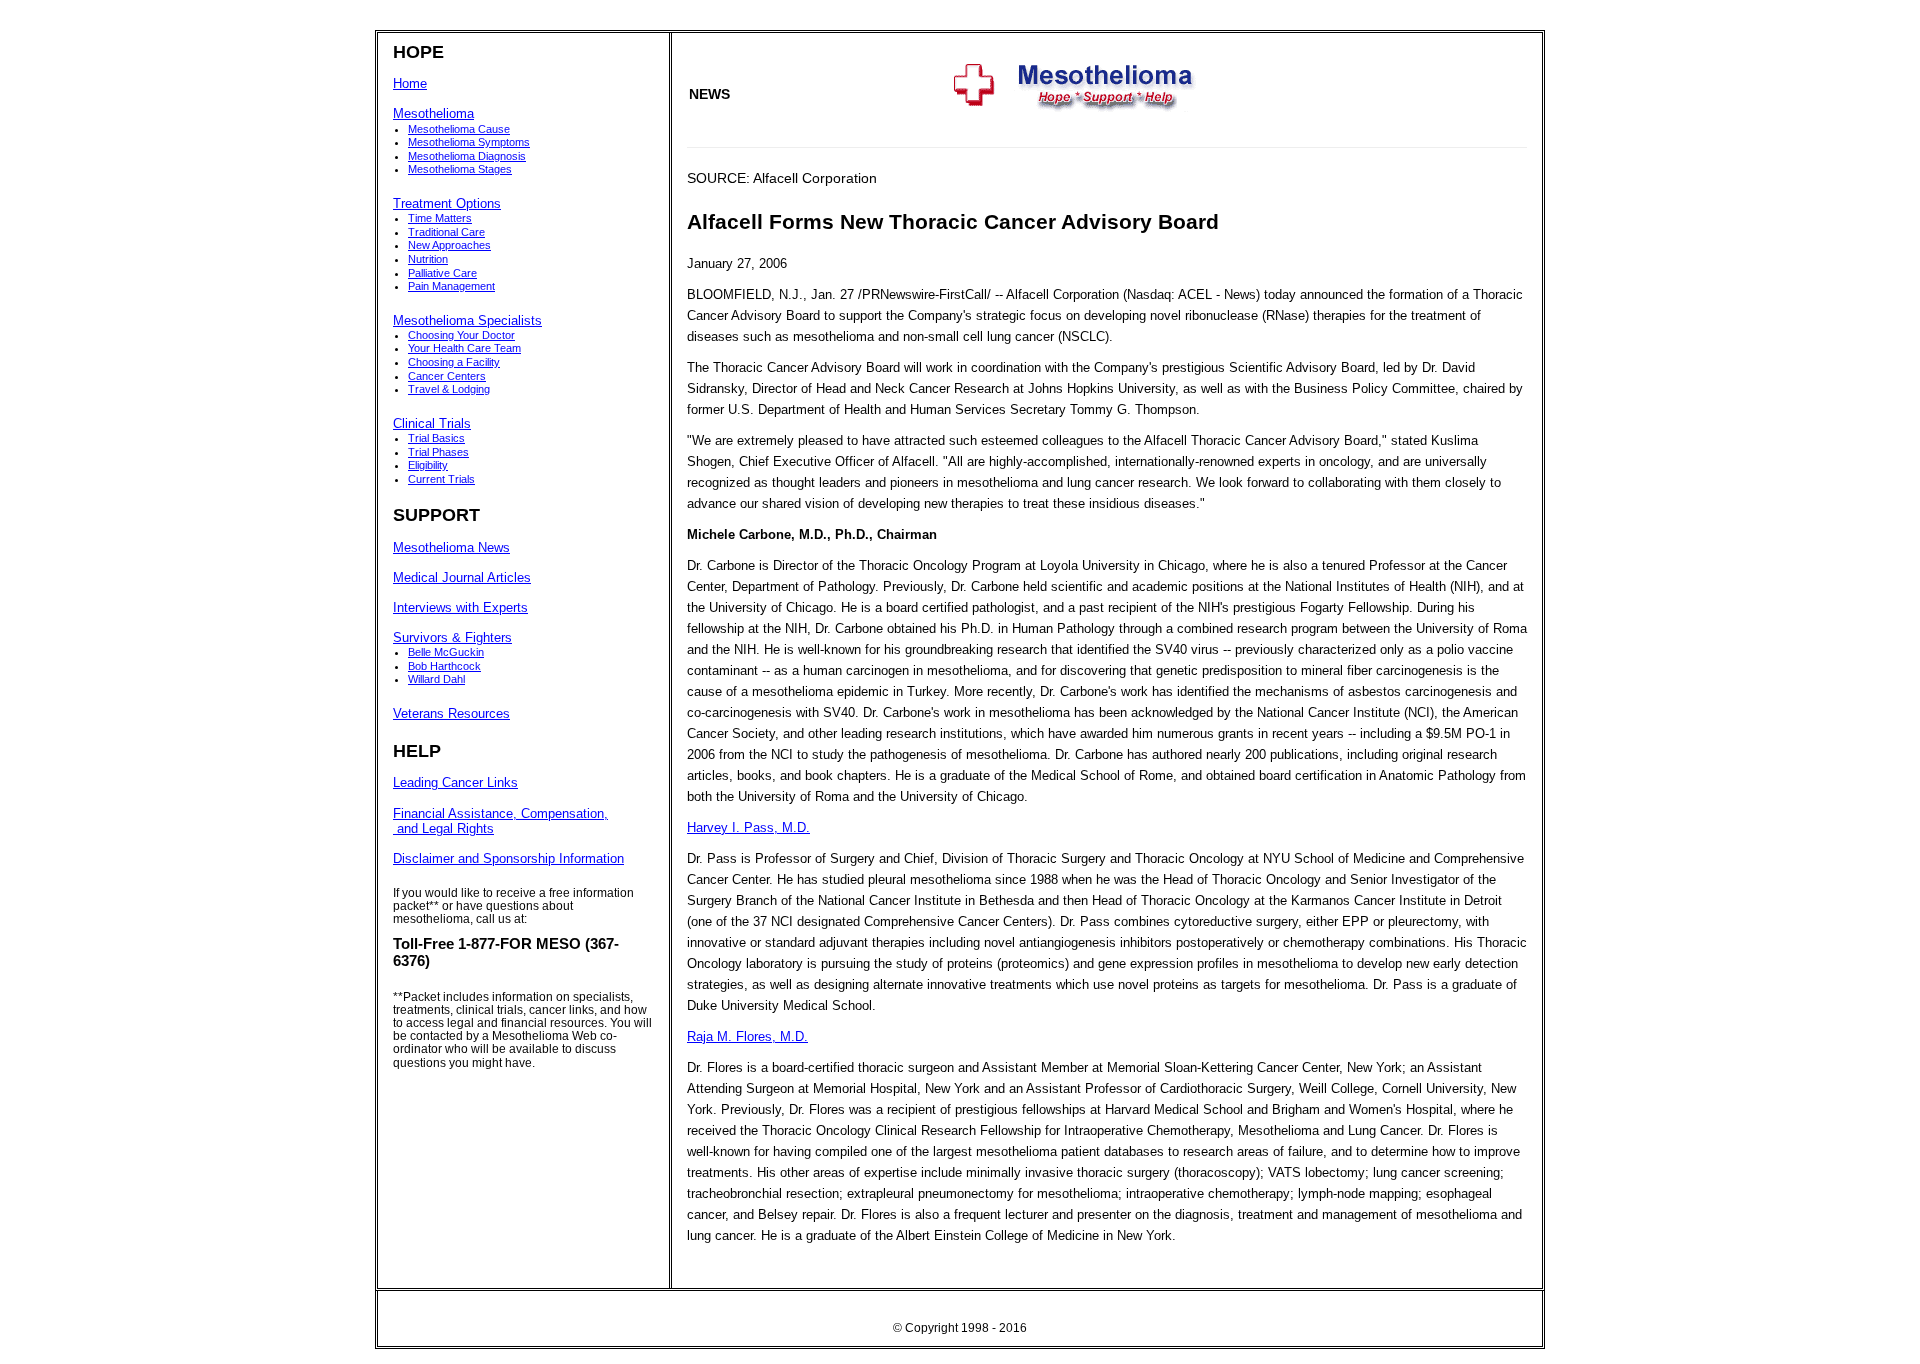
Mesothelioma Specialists (467, 321)
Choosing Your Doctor (461, 335)
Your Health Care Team (464, 348)
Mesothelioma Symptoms (469, 142)
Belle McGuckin (446, 652)
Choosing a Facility (454, 362)
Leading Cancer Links (455, 783)
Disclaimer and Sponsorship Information (508, 859)
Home (410, 84)
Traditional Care (446, 232)
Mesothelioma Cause (459, 129)
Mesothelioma (433, 114)
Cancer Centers (447, 376)
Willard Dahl (436, 679)
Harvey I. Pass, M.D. (748, 828)
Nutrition (428, 259)
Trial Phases (438, 452)
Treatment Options (447, 204)
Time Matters (440, 218)
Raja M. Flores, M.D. (747, 1037)
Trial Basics (436, 438)
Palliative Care (442, 273)
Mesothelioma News (451, 548)
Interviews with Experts (460, 608)
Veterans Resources (451, 714)
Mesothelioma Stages (460, 169)
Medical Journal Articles (462, 578)
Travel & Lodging (449, 389)
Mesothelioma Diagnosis (467, 156)
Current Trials (441, 479)
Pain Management (451, 286)
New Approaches (449, 245)
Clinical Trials (432, 424)
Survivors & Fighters (452, 638)
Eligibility (428, 465)
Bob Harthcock (444, 666)
